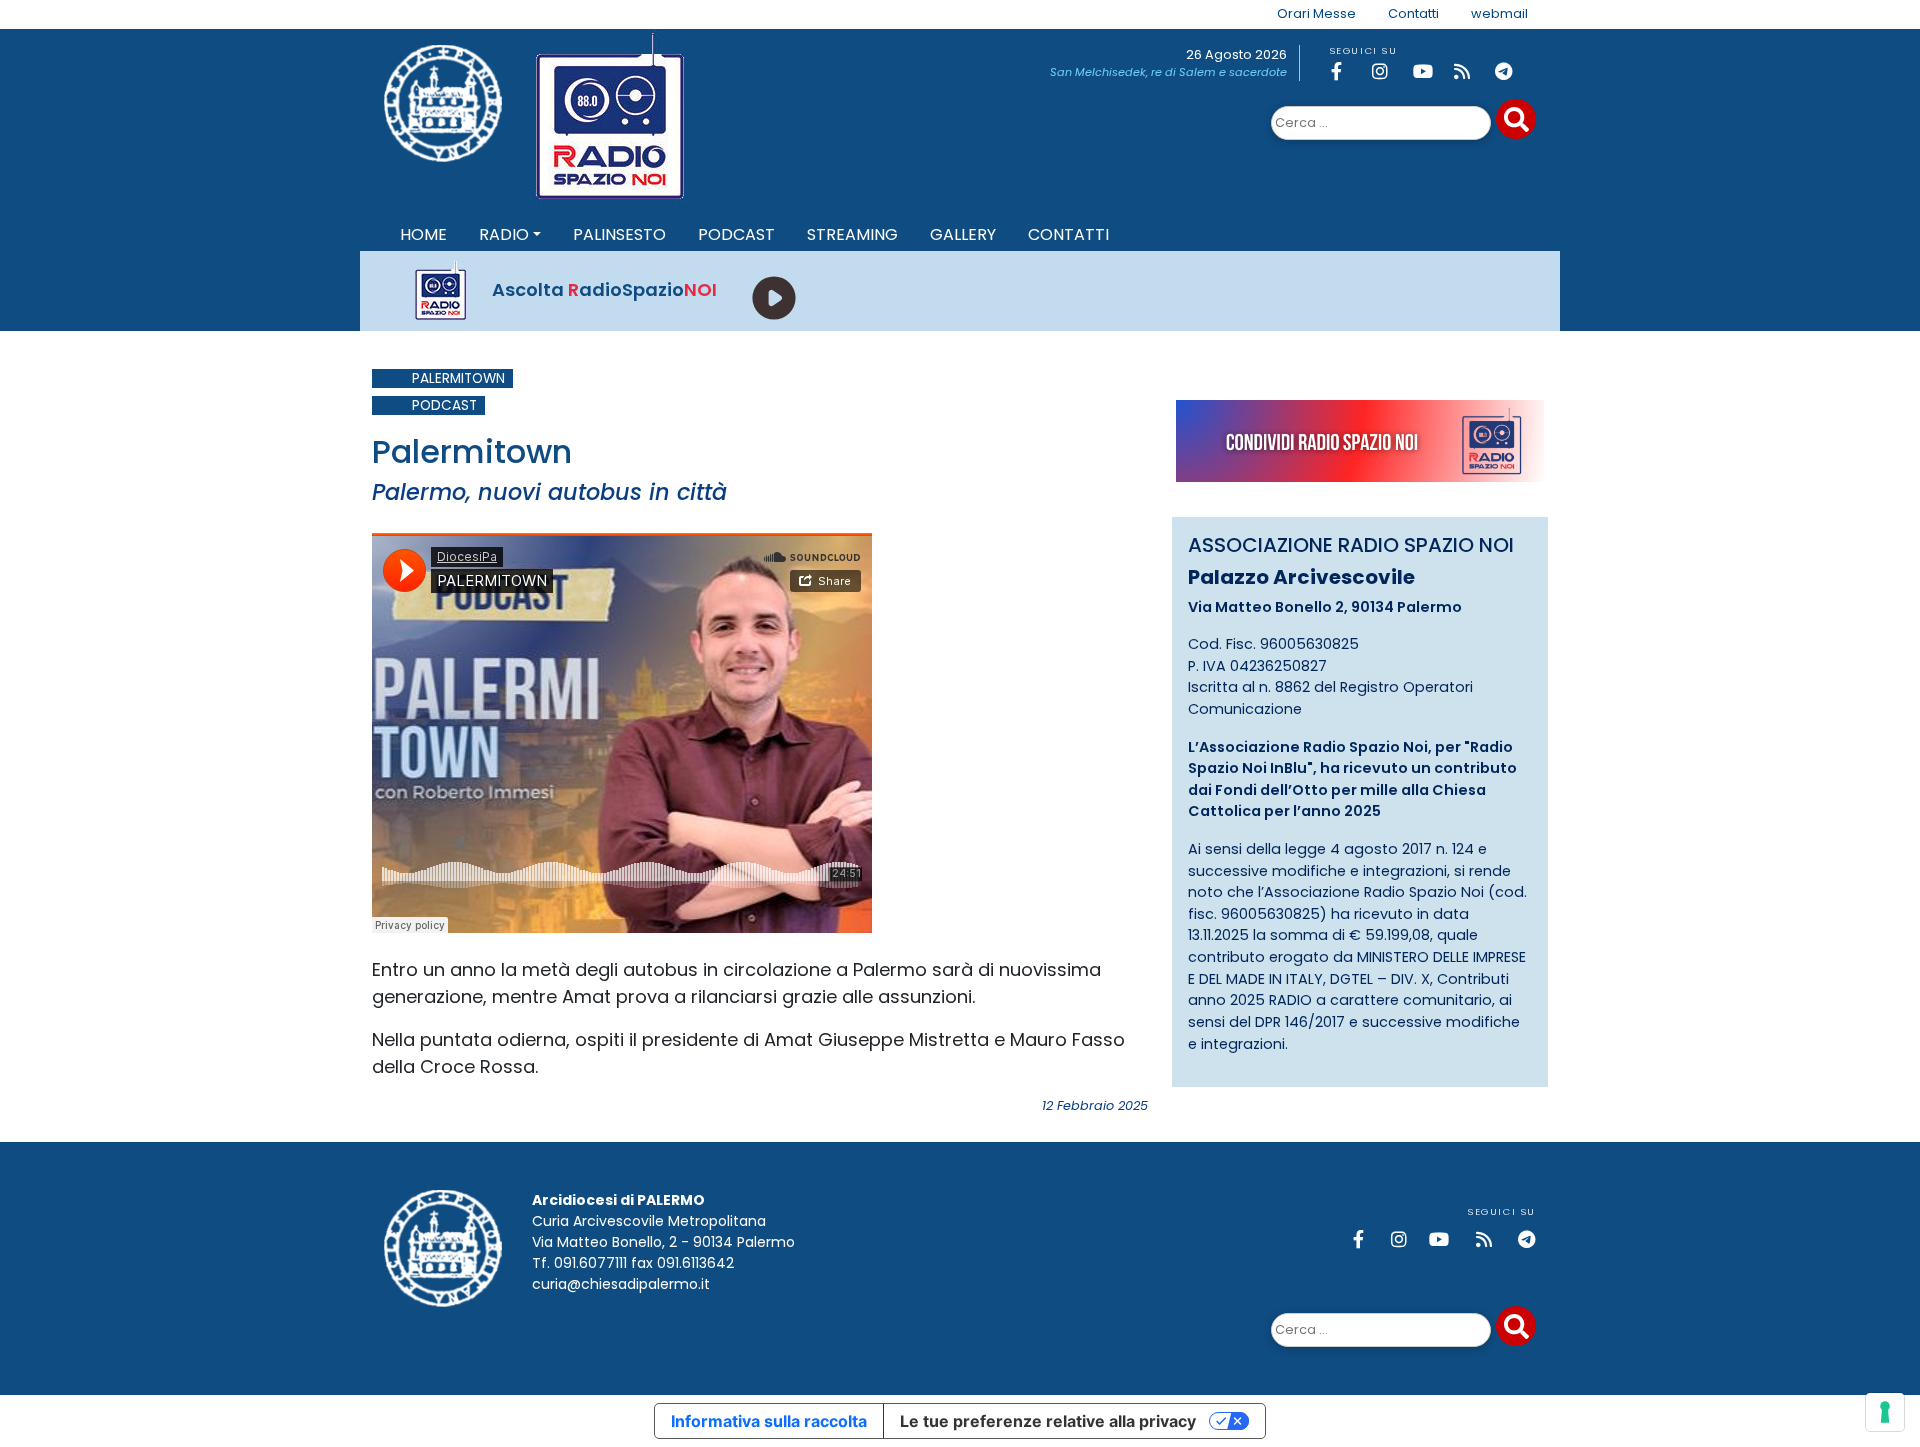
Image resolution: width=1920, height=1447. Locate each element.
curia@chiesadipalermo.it (621, 1284)
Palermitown (458, 378)
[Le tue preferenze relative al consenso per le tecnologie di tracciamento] (1885, 1412)
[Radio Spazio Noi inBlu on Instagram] (1389, 71)
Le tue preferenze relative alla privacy (1048, 1421)
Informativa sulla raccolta (769, 1421)
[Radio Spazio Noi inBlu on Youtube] (1430, 71)
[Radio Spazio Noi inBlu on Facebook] (1348, 71)
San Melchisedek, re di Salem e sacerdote (1168, 72)
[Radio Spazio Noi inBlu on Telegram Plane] (1512, 71)
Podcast (444, 405)
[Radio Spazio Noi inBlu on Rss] (1471, 71)
